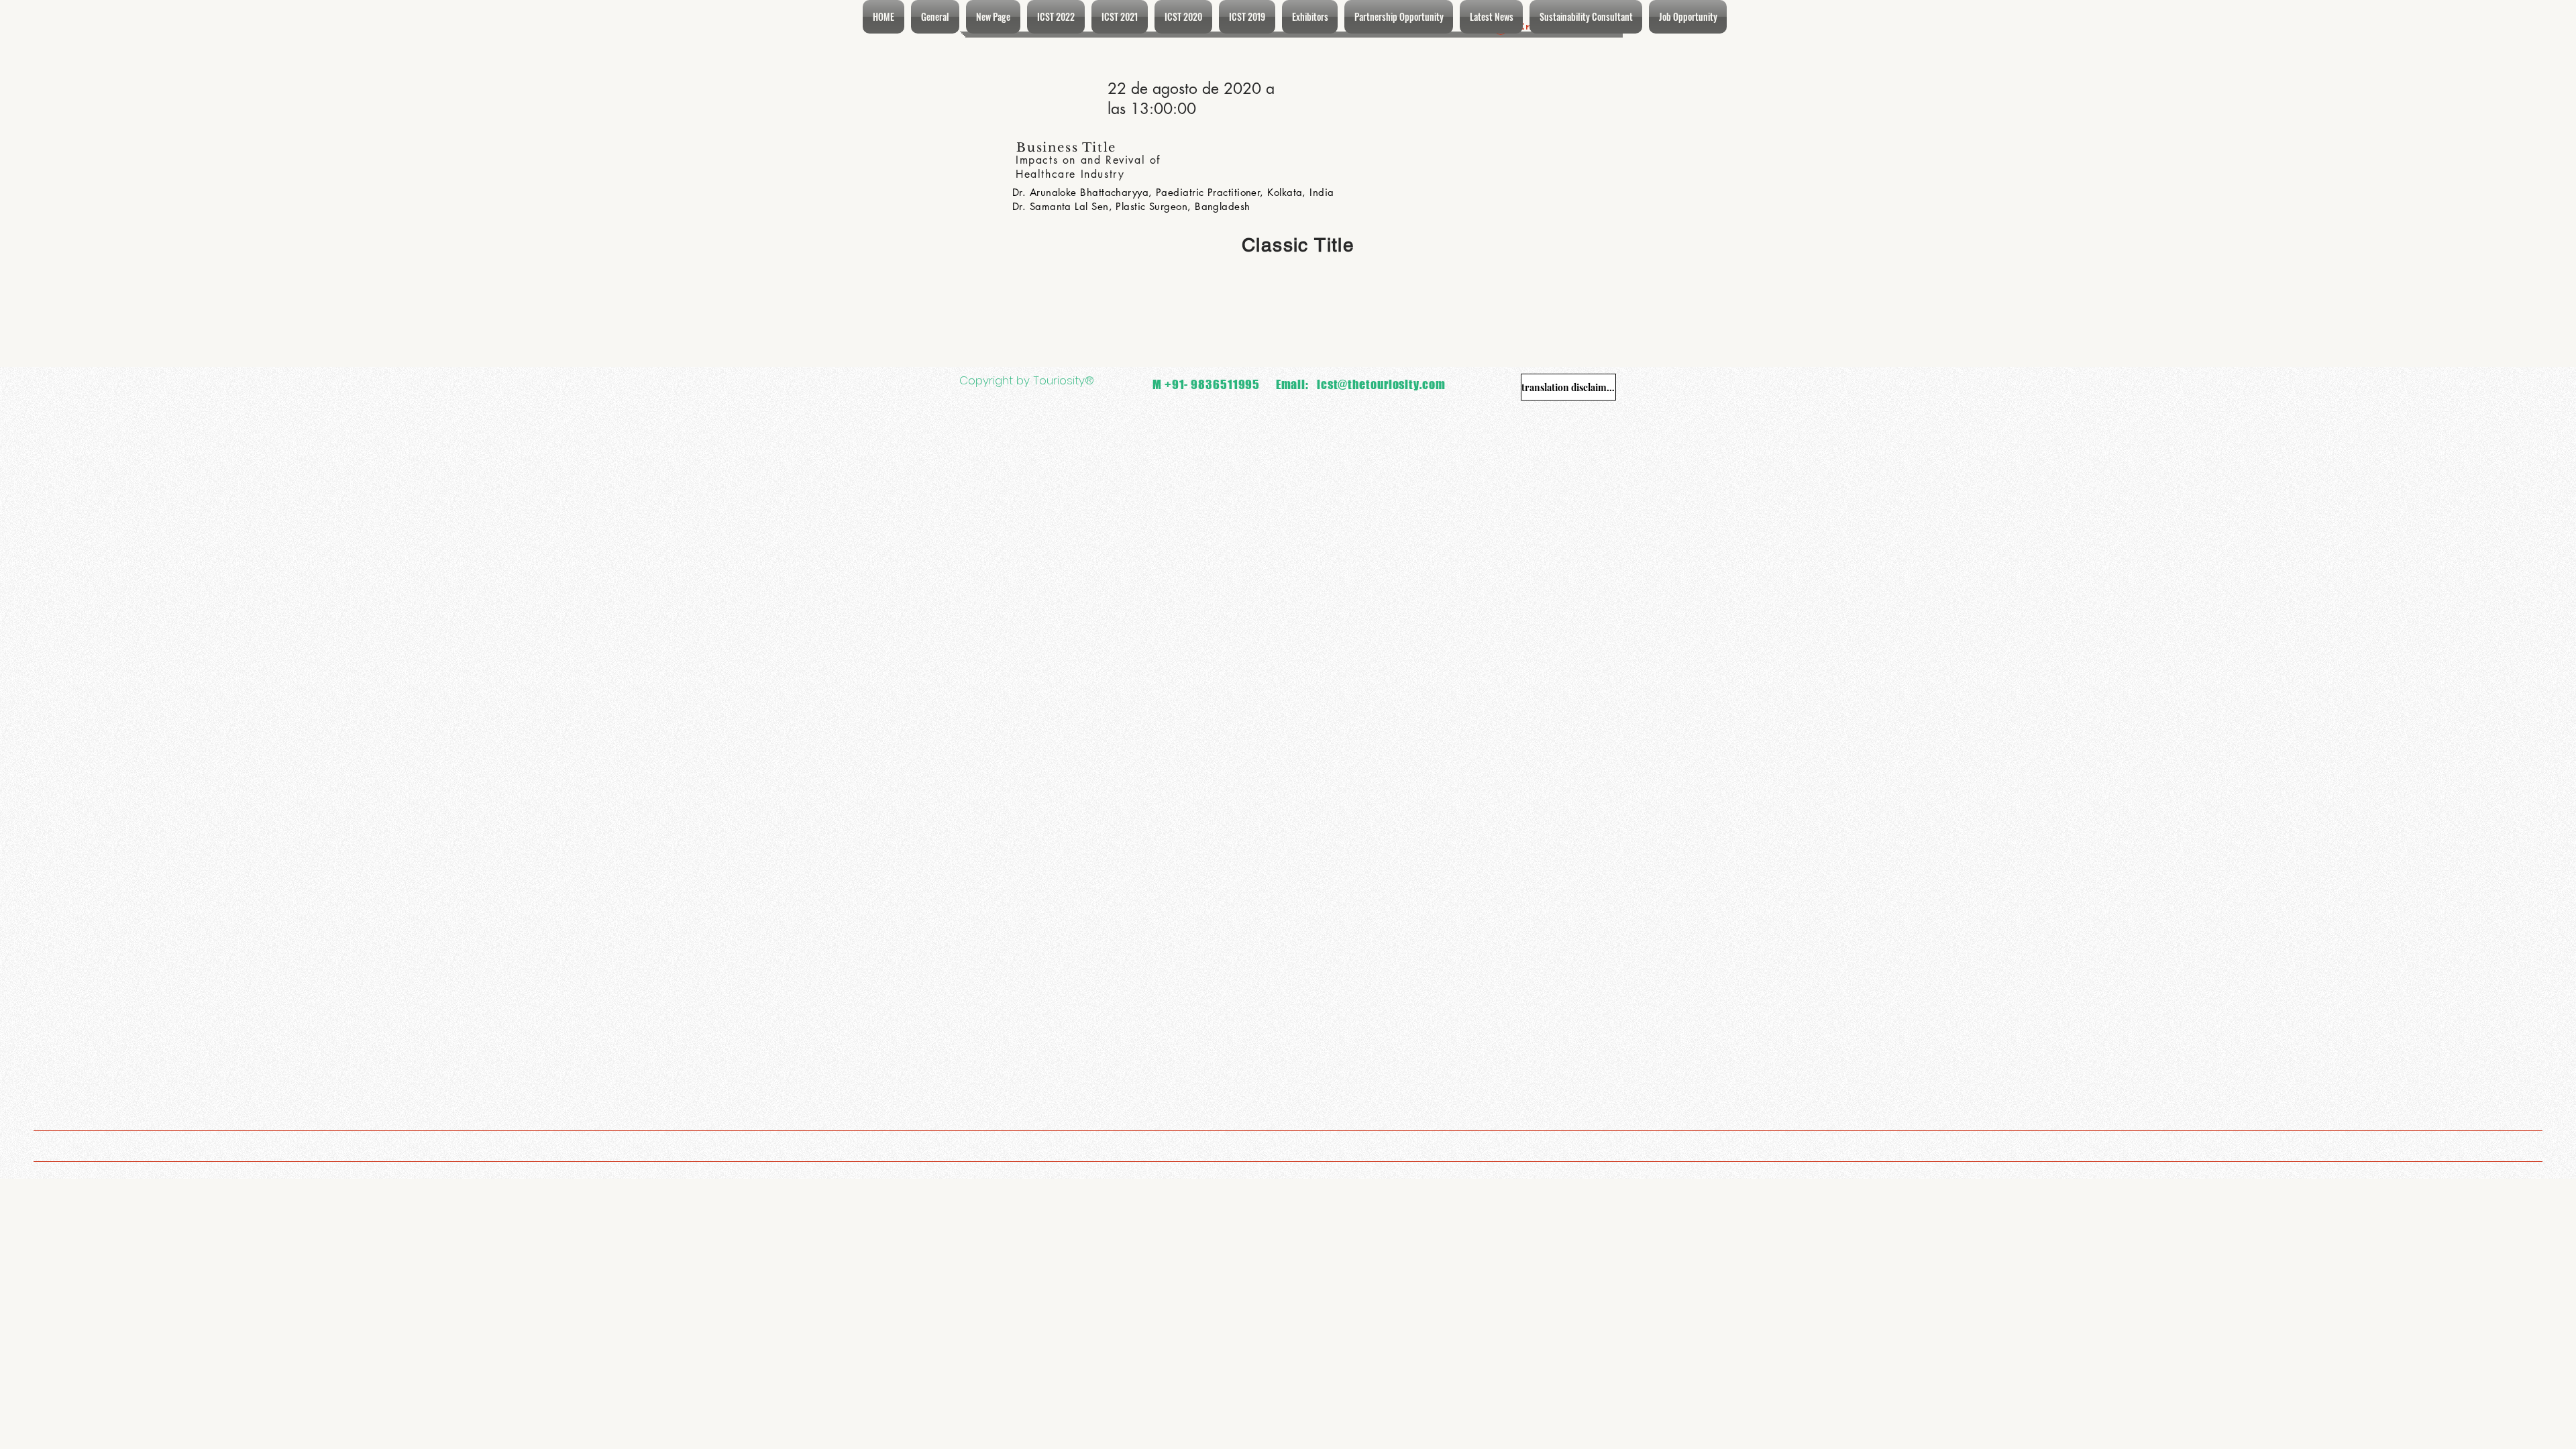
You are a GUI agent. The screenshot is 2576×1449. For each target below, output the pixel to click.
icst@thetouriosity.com (1381, 384)
